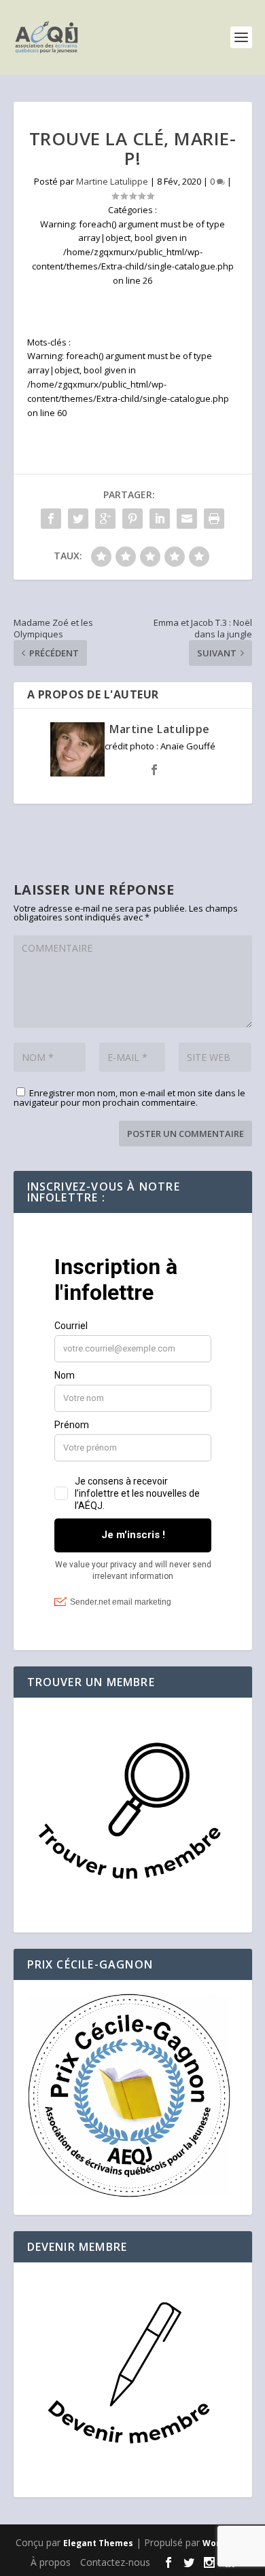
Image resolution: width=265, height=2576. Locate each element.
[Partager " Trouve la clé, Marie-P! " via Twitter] (78, 519)
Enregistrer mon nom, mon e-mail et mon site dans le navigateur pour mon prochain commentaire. (129, 1098)
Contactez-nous (115, 2562)
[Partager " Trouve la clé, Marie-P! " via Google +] (105, 519)
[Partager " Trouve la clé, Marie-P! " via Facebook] (51, 519)
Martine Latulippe (112, 181)
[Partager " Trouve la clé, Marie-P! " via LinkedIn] (160, 519)
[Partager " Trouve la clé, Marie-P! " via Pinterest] (132, 519)
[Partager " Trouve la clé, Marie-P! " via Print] (214, 519)
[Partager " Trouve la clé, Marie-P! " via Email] (187, 519)
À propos (51, 2562)
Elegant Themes (98, 2543)
